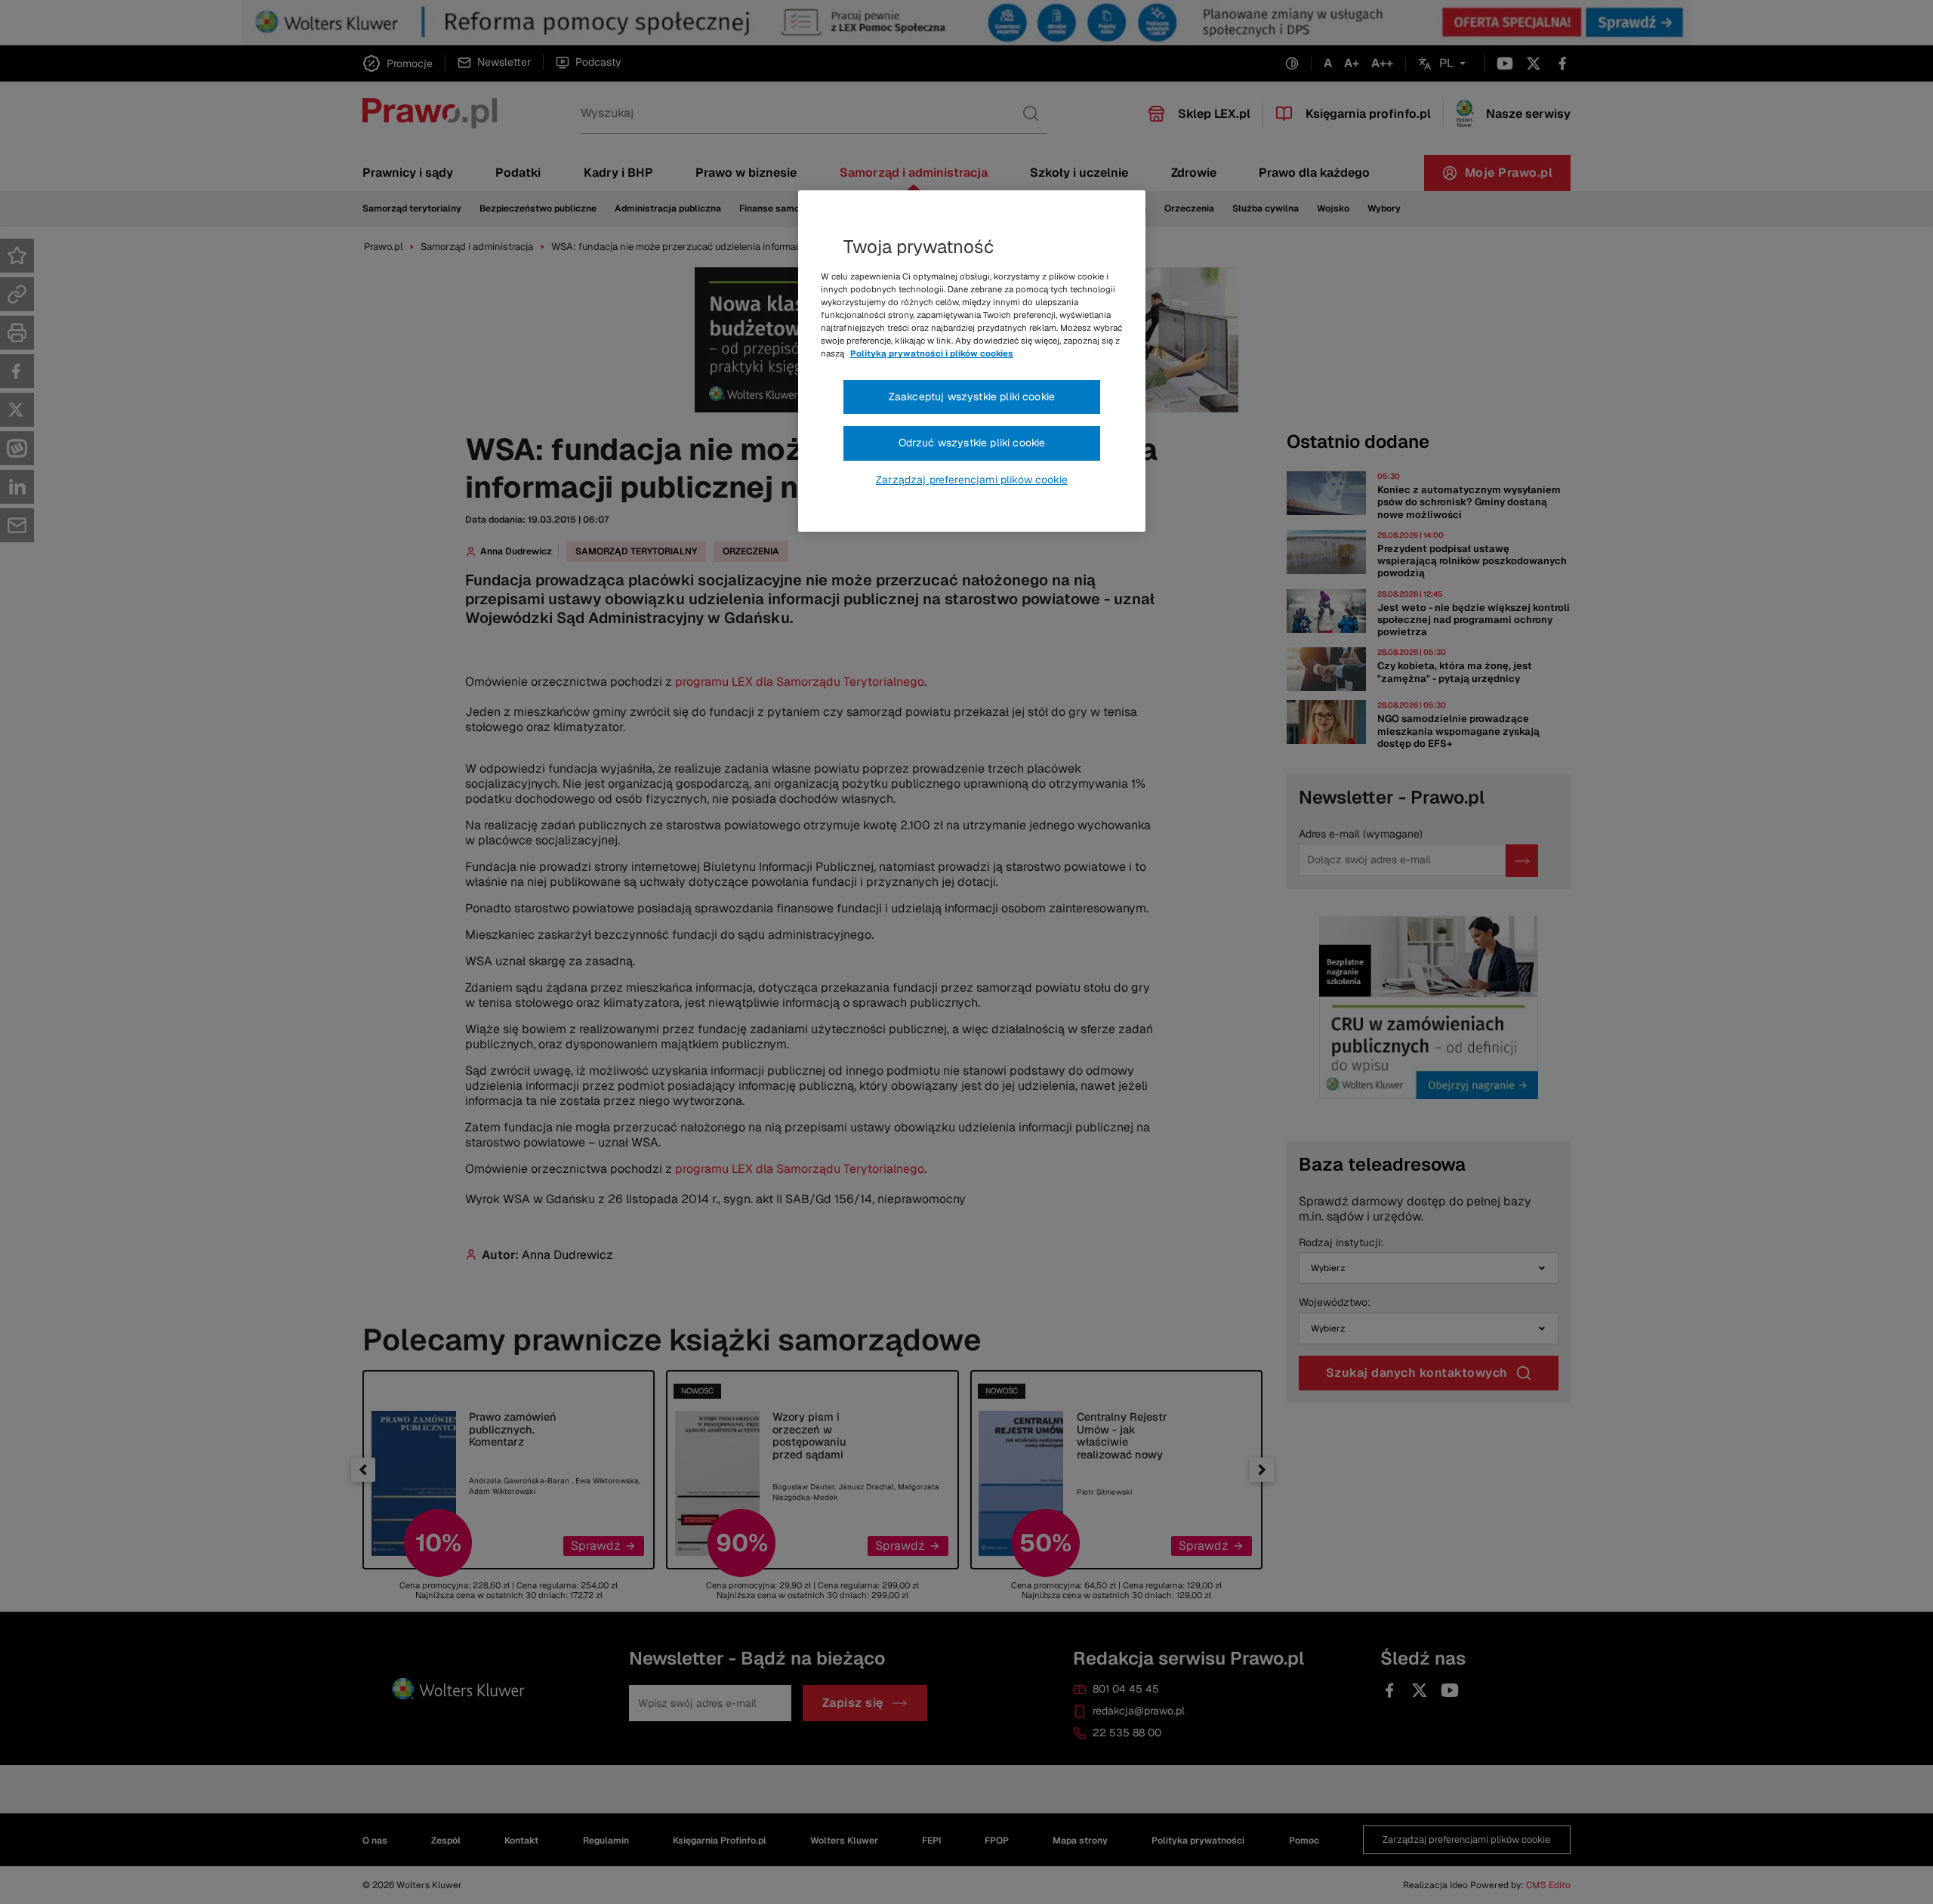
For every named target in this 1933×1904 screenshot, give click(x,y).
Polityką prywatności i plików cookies (932, 353)
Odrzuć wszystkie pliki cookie (972, 443)
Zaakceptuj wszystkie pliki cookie (972, 397)
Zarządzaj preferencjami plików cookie (972, 480)
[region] (972, 361)
